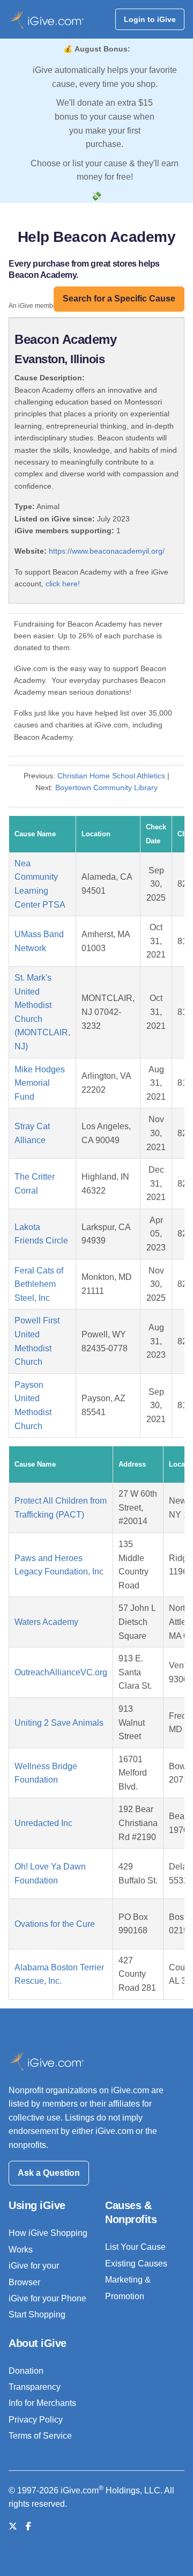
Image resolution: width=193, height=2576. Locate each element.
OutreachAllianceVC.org (61, 1672)
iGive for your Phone (47, 2298)
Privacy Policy (36, 2420)
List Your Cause (135, 2247)
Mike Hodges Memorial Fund (40, 1083)
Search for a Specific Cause (119, 299)
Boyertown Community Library (106, 787)
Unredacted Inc (43, 1823)
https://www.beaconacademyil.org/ (107, 551)
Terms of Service (40, 2436)
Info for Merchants (42, 2403)
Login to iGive (150, 19)
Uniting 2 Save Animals (59, 1723)
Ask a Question (49, 2173)
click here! (63, 584)
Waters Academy (46, 1622)
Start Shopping (37, 2314)
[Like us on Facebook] (28, 2526)
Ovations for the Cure (55, 1924)
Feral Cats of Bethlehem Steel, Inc (39, 1284)
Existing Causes (136, 2264)
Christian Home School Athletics (111, 776)
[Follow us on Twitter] (13, 2526)
